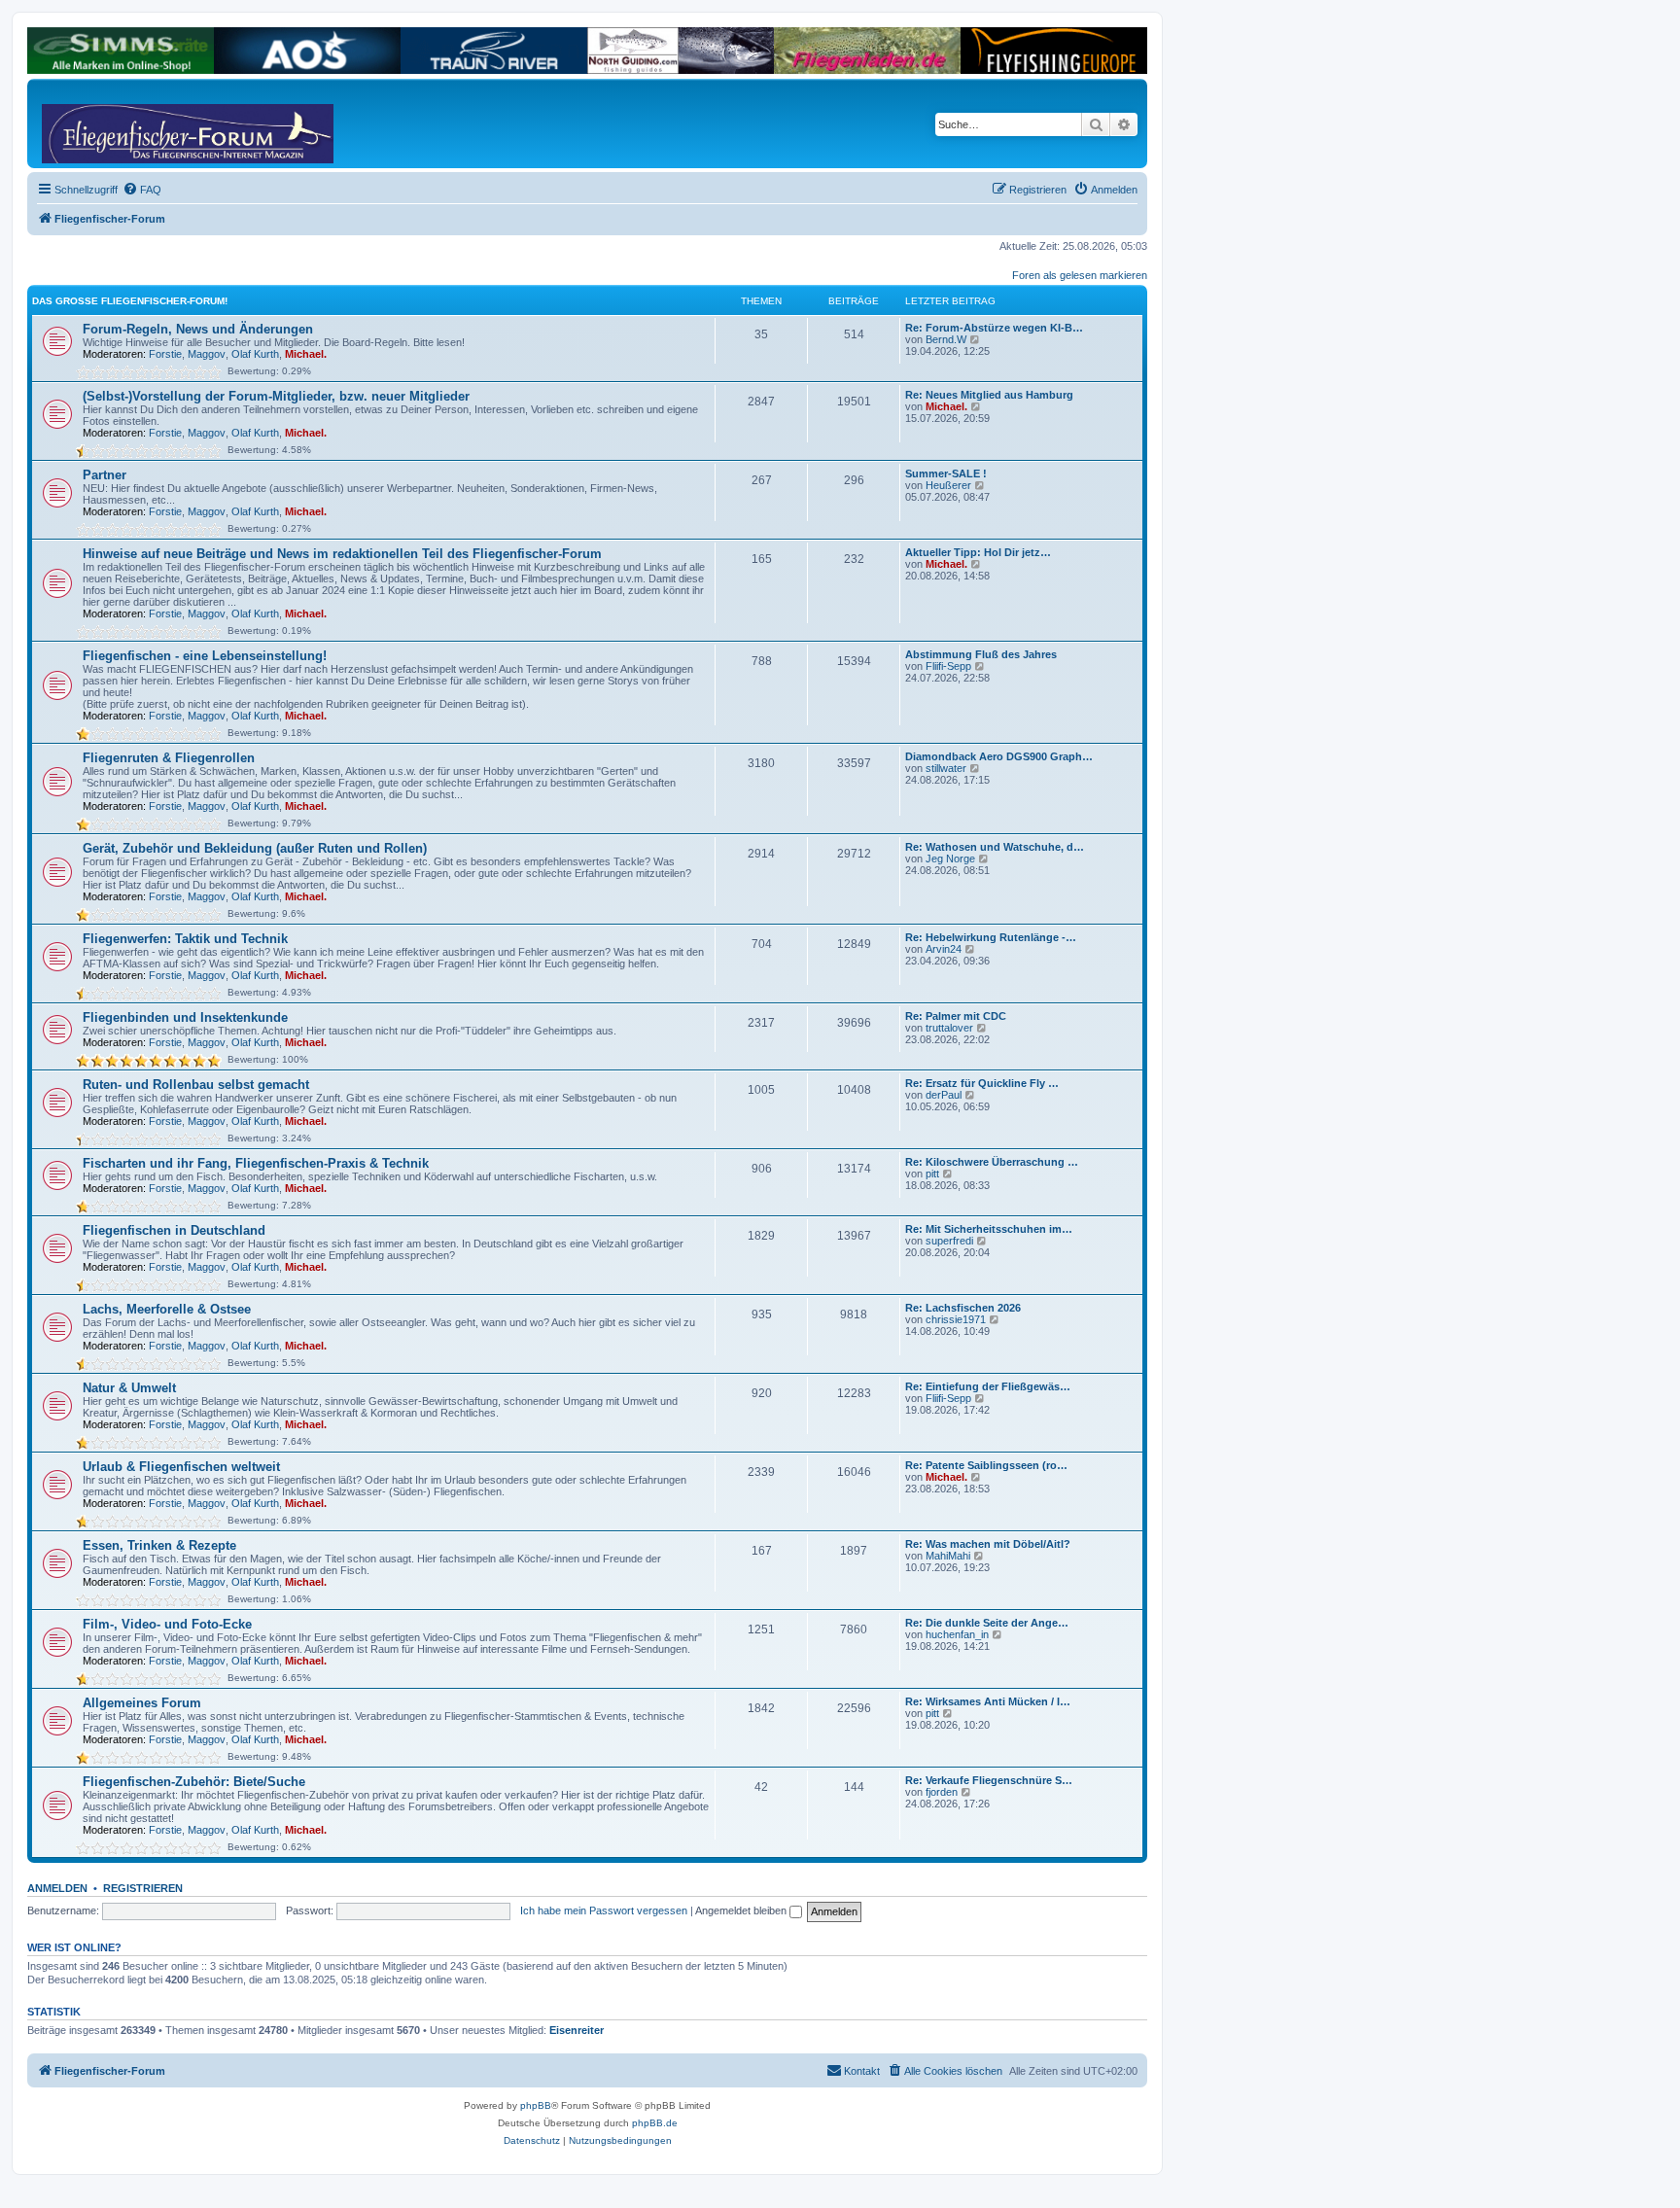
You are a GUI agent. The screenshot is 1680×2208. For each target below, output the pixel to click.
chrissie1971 (956, 1319)
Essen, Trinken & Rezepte (159, 1545)
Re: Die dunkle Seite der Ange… (987, 1623)
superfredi (949, 1241)
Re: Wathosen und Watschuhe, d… (995, 847)
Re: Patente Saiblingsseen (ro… (986, 1465)
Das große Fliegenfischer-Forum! (130, 301)
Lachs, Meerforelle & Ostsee (167, 1309)
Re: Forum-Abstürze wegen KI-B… (994, 328)
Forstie (165, 354)
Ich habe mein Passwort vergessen (604, 1910)
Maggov (207, 354)
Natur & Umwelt (129, 1388)
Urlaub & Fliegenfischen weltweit (181, 1467)
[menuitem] (142, 190)
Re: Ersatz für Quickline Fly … (982, 1083)
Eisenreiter (577, 2030)
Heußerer (948, 485)
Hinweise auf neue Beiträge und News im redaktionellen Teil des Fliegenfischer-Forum (342, 554)
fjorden (942, 1792)
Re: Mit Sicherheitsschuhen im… (989, 1229)
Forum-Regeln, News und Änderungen (198, 329)
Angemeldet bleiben (742, 1910)
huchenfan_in (957, 1634)
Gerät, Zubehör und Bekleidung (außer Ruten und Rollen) (255, 848)
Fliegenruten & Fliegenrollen (169, 758)
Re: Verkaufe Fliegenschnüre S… (989, 1780)
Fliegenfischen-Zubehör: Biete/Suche (194, 1782)
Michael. (306, 354)
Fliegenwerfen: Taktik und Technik (185, 939)
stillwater (946, 768)
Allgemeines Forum (142, 1703)
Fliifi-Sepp (948, 666)
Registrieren (143, 1888)
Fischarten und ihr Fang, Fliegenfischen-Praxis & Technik (256, 1163)
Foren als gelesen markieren (1080, 275)
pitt (932, 1174)
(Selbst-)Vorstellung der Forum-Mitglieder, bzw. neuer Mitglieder (276, 396)
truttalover (949, 1028)
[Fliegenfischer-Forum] (116, 123)
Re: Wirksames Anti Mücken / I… (988, 1701)
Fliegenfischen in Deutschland (174, 1230)
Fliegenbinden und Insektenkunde (185, 1017)
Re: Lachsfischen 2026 (963, 1308)
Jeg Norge (950, 859)
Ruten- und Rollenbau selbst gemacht (196, 1085)
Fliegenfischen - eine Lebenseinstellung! (205, 656)
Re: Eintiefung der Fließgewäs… (988, 1386)
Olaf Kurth (255, 354)
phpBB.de (655, 2123)
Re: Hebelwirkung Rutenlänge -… (991, 937)
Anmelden (57, 1888)
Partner (105, 475)
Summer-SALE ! (946, 473)
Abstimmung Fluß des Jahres (981, 654)
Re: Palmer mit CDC (956, 1016)
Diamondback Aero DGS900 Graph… (999, 756)
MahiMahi (948, 1556)
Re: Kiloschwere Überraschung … (992, 1162)
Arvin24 (944, 949)
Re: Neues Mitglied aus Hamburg (989, 395)
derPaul (944, 1095)
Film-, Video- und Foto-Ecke (167, 1624)
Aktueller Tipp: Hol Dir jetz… (978, 552)
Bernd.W (946, 339)
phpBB (536, 2105)
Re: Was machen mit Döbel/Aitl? (988, 1544)
